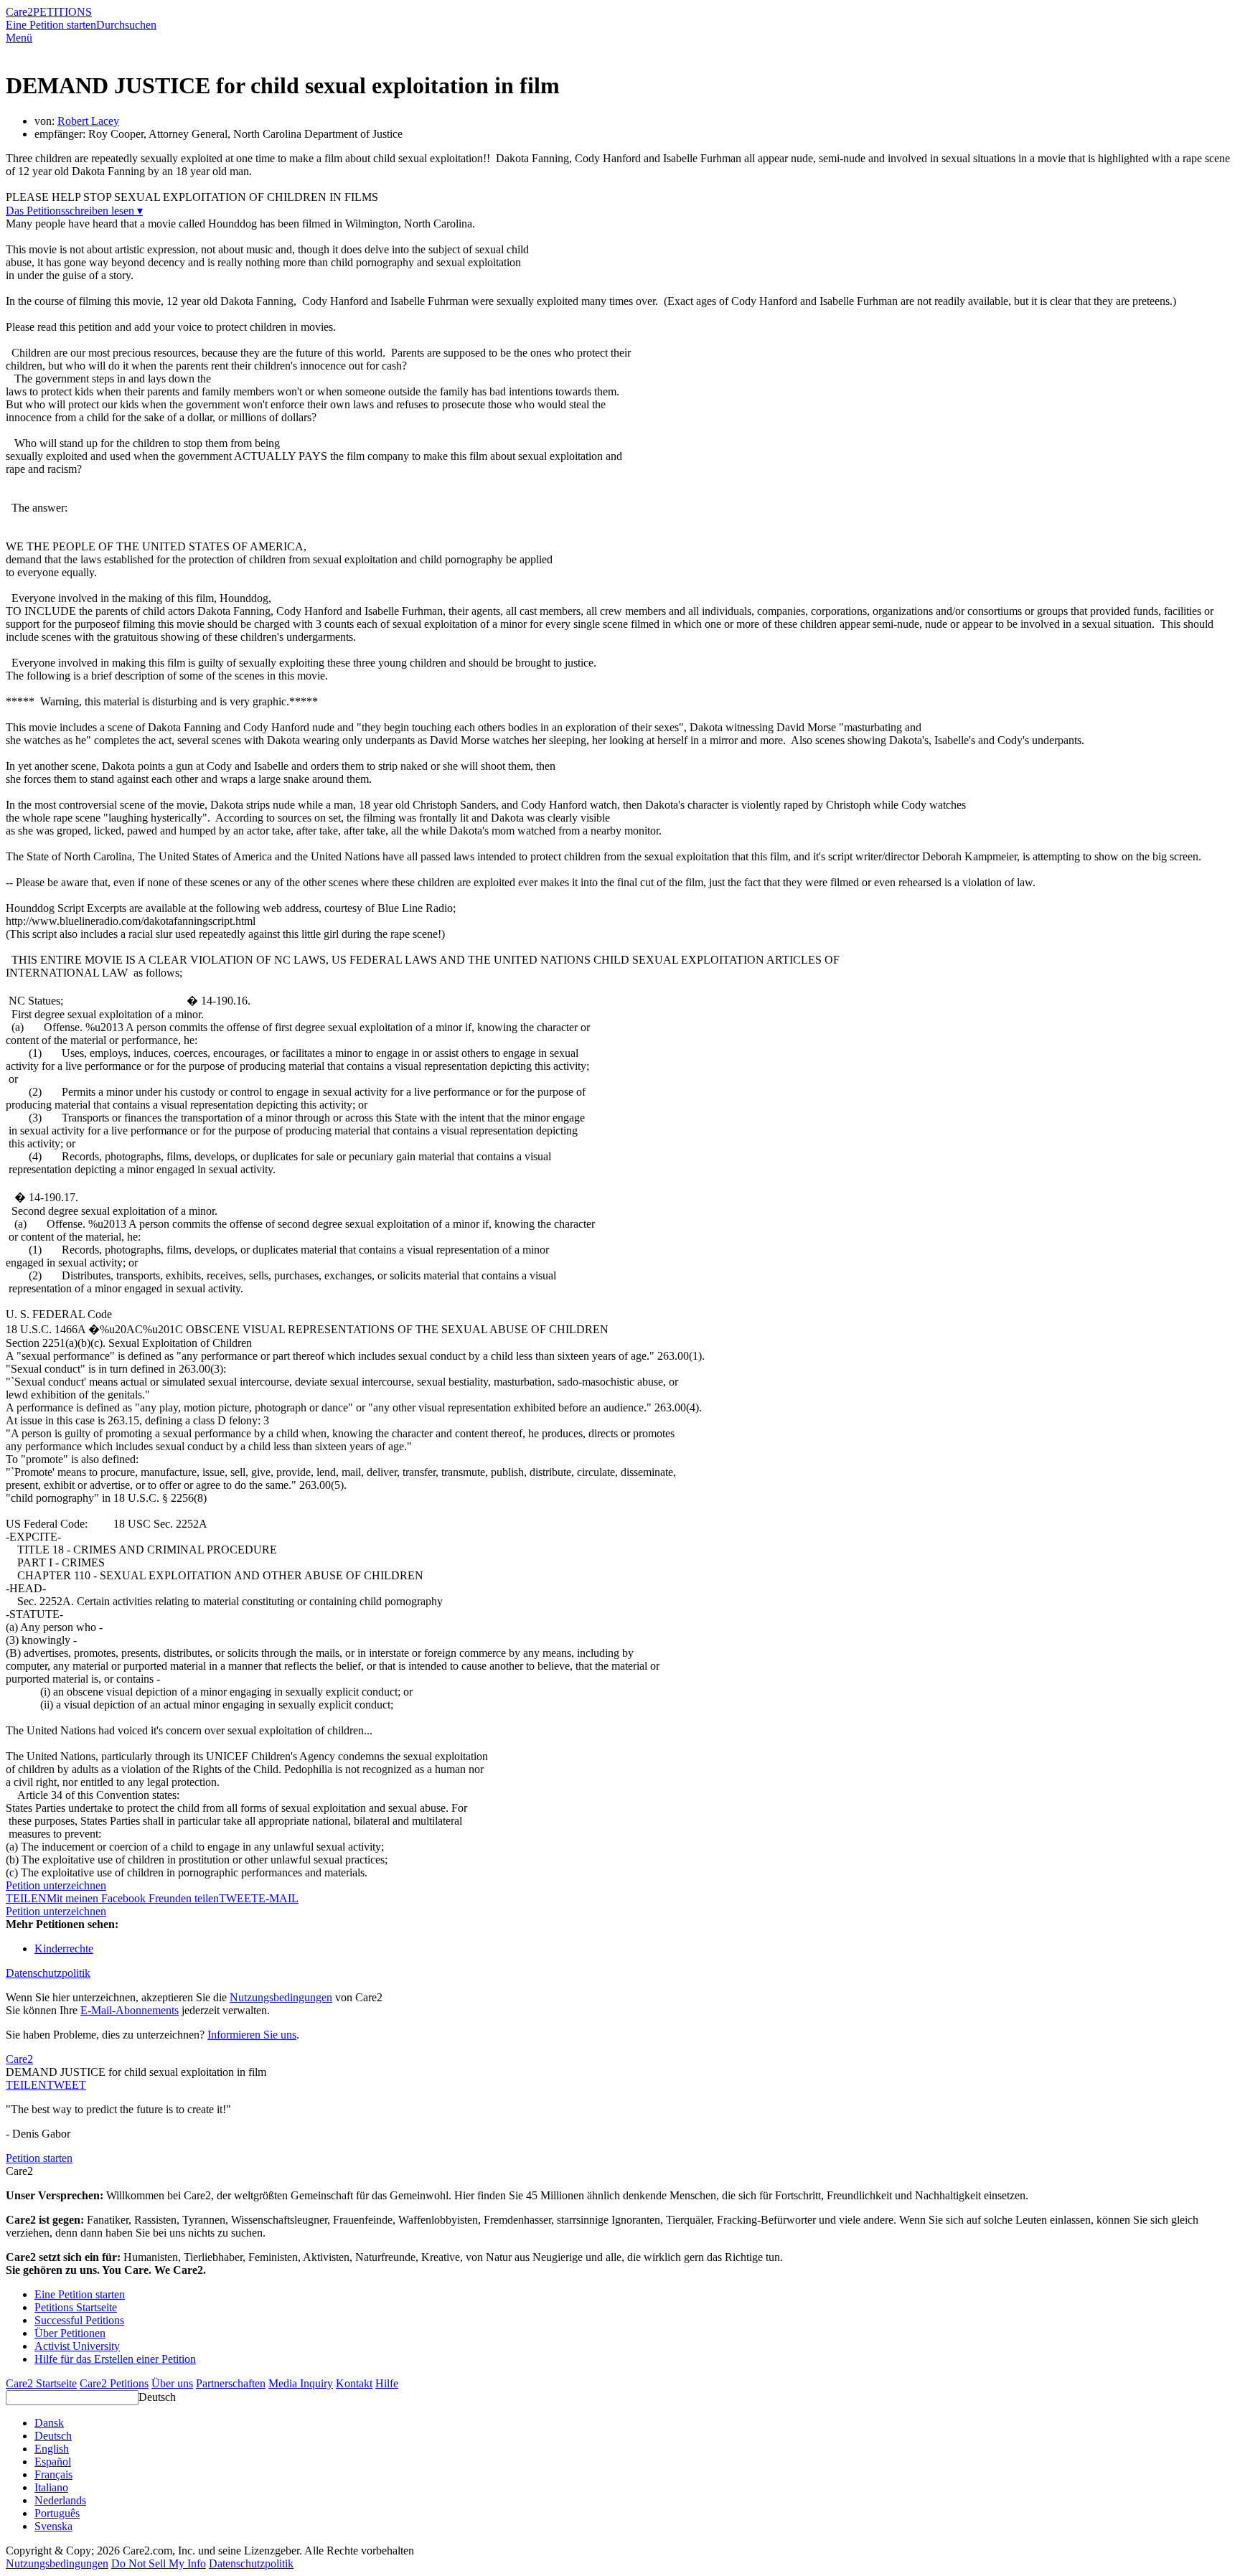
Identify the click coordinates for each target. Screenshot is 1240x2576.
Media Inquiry (301, 2383)
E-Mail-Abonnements (130, 2010)
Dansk (49, 2423)
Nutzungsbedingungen (281, 1997)
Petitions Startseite (76, 2307)
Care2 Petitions (114, 2383)
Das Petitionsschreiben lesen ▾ (74, 211)
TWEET (239, 1898)
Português (57, 2513)
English (52, 2449)
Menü (19, 38)
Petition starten (39, 2158)
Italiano (51, 2487)
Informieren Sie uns (252, 2035)
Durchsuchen (126, 25)
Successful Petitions (79, 2320)
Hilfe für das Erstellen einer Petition (115, 2359)
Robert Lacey (88, 121)
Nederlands (60, 2500)
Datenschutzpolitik (48, 1973)
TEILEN (26, 2085)
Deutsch (157, 2397)
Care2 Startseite (41, 2383)
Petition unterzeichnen (56, 1885)
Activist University (77, 2346)
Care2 (19, 12)
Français (53, 2474)
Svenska (53, 2526)
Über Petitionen (70, 2333)
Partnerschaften (231, 2383)
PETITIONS (62, 12)
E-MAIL (278, 1898)
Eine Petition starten (51, 25)
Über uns (172, 2383)
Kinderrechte (64, 1949)
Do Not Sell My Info (159, 2563)
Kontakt (354, 2383)
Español (53, 2462)
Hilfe (387, 2383)
